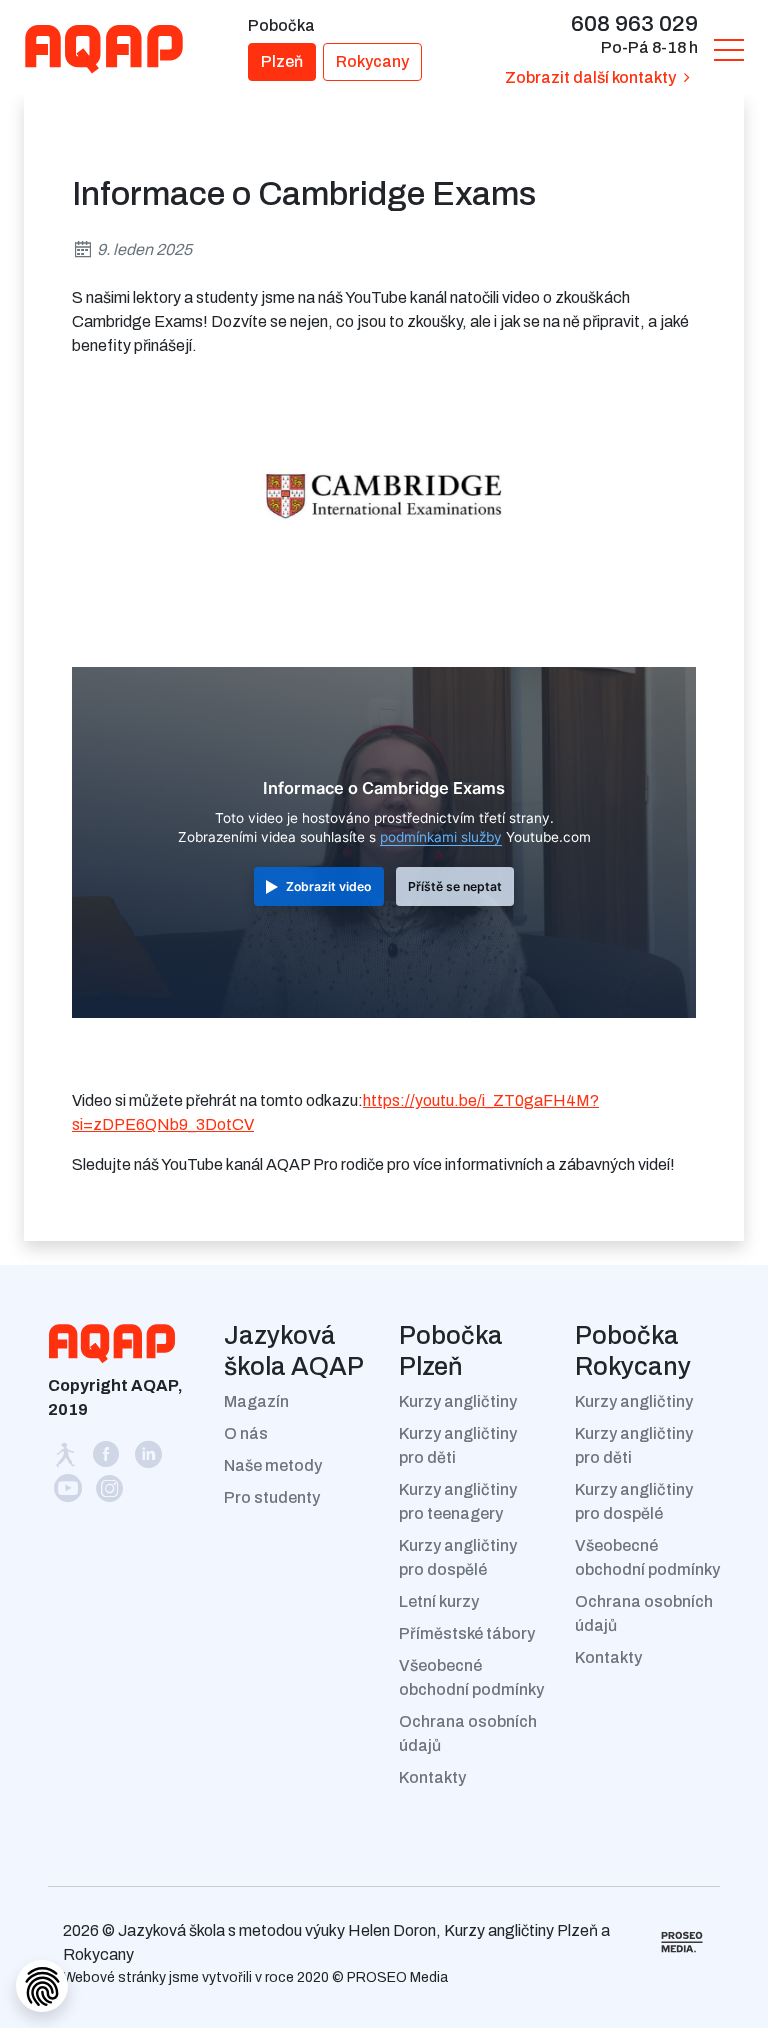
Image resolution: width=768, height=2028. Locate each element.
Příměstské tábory (467, 1633)
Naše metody (273, 1465)
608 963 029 (634, 23)
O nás (246, 1433)
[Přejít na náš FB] (108, 1458)
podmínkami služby (441, 837)
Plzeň (282, 61)
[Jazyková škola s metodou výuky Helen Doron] (116, 49)
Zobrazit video (328, 886)
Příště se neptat (455, 886)
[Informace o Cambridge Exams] (384, 495)
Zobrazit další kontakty (590, 77)
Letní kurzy (439, 1601)
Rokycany (372, 61)
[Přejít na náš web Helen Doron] (67, 1458)
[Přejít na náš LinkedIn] (148, 1458)
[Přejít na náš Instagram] (109, 1492)
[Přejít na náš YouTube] (69, 1492)
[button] (729, 49)
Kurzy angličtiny (458, 1401)
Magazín (256, 1401)
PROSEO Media (397, 1977)
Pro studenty (272, 1497)
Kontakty (432, 1777)
